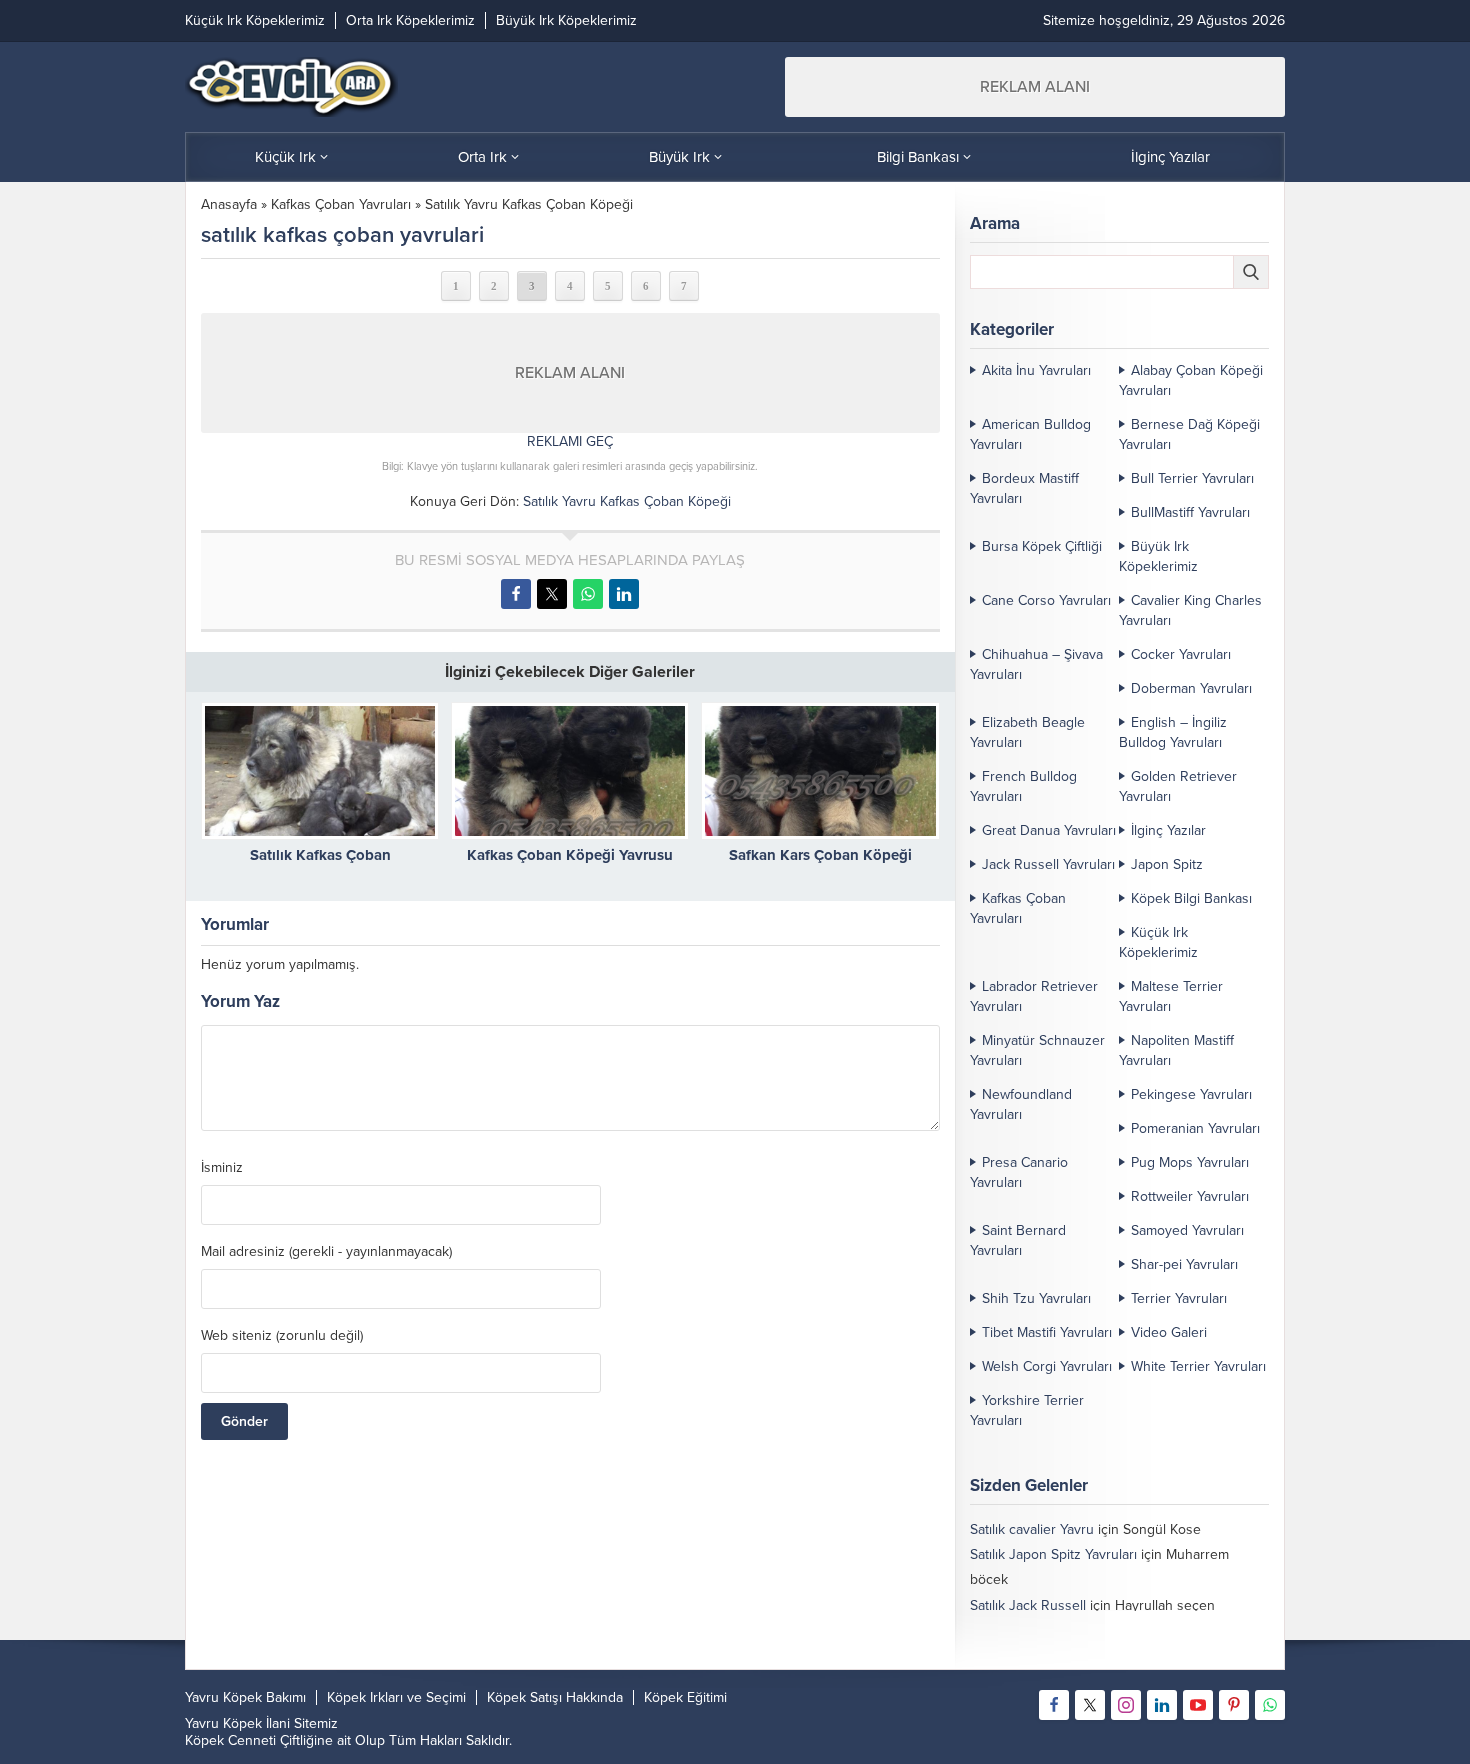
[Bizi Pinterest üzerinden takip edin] (1234, 1705)
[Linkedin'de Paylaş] (624, 594)
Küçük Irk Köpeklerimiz (1158, 942)
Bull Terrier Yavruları (1192, 478)
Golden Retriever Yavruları (1178, 786)
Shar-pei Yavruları (1184, 1264)
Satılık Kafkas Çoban (320, 855)
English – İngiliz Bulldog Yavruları (1173, 732)
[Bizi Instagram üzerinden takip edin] (1126, 1705)
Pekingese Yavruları (1191, 1094)
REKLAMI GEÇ (570, 441)
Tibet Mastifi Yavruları (1047, 1332)
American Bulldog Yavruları (1030, 434)
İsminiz (222, 1168)
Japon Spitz (1167, 864)
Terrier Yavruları (1179, 1298)
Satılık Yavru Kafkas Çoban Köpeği (529, 204)
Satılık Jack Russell (1028, 1605)
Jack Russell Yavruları (1048, 864)
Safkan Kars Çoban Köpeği (820, 855)
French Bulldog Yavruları (1023, 786)
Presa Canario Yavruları (1019, 1172)
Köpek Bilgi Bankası (1191, 898)
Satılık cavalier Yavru (1032, 1529)
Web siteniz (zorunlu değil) (282, 1336)
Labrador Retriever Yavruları (1034, 996)
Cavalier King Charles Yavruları (1190, 610)
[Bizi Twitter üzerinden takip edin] (1090, 1705)
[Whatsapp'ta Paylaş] (588, 594)
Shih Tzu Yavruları (1036, 1298)
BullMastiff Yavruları (1190, 512)
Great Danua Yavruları (1049, 830)
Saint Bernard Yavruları (1018, 1240)
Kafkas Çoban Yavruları (341, 204)
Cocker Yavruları (1181, 654)
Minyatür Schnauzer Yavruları (1037, 1050)
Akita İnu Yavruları (1036, 370)
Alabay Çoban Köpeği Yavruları (1191, 380)
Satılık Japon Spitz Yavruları (1053, 1554)
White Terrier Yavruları (1198, 1366)
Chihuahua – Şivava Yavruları (1036, 664)
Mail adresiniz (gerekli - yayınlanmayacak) (326, 1252)
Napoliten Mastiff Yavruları (1176, 1050)
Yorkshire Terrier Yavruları (1027, 1410)
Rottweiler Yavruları (1190, 1196)
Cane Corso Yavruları (1046, 600)
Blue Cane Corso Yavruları (1050, 1655)
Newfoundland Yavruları (1021, 1104)
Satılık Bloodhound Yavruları (1055, 1630)
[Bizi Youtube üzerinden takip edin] (1198, 1705)
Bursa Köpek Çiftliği (1042, 546)
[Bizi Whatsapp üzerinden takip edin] (1270, 1705)
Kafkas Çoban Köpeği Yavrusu (570, 855)
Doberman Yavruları (1191, 688)
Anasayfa (229, 204)
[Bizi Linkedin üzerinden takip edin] (1162, 1705)
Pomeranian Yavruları (1195, 1128)
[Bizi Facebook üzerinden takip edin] (1054, 1705)
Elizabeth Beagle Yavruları (1027, 732)
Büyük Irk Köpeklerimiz (1158, 556)
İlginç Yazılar (1168, 830)
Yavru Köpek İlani (237, 1723)
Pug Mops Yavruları (1190, 1162)
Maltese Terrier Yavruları (1171, 996)
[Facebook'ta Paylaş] (516, 594)
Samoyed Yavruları (1187, 1230)
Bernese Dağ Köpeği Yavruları (1189, 434)
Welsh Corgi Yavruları (1047, 1366)
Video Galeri (1169, 1332)
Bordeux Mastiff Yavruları (1024, 488)
